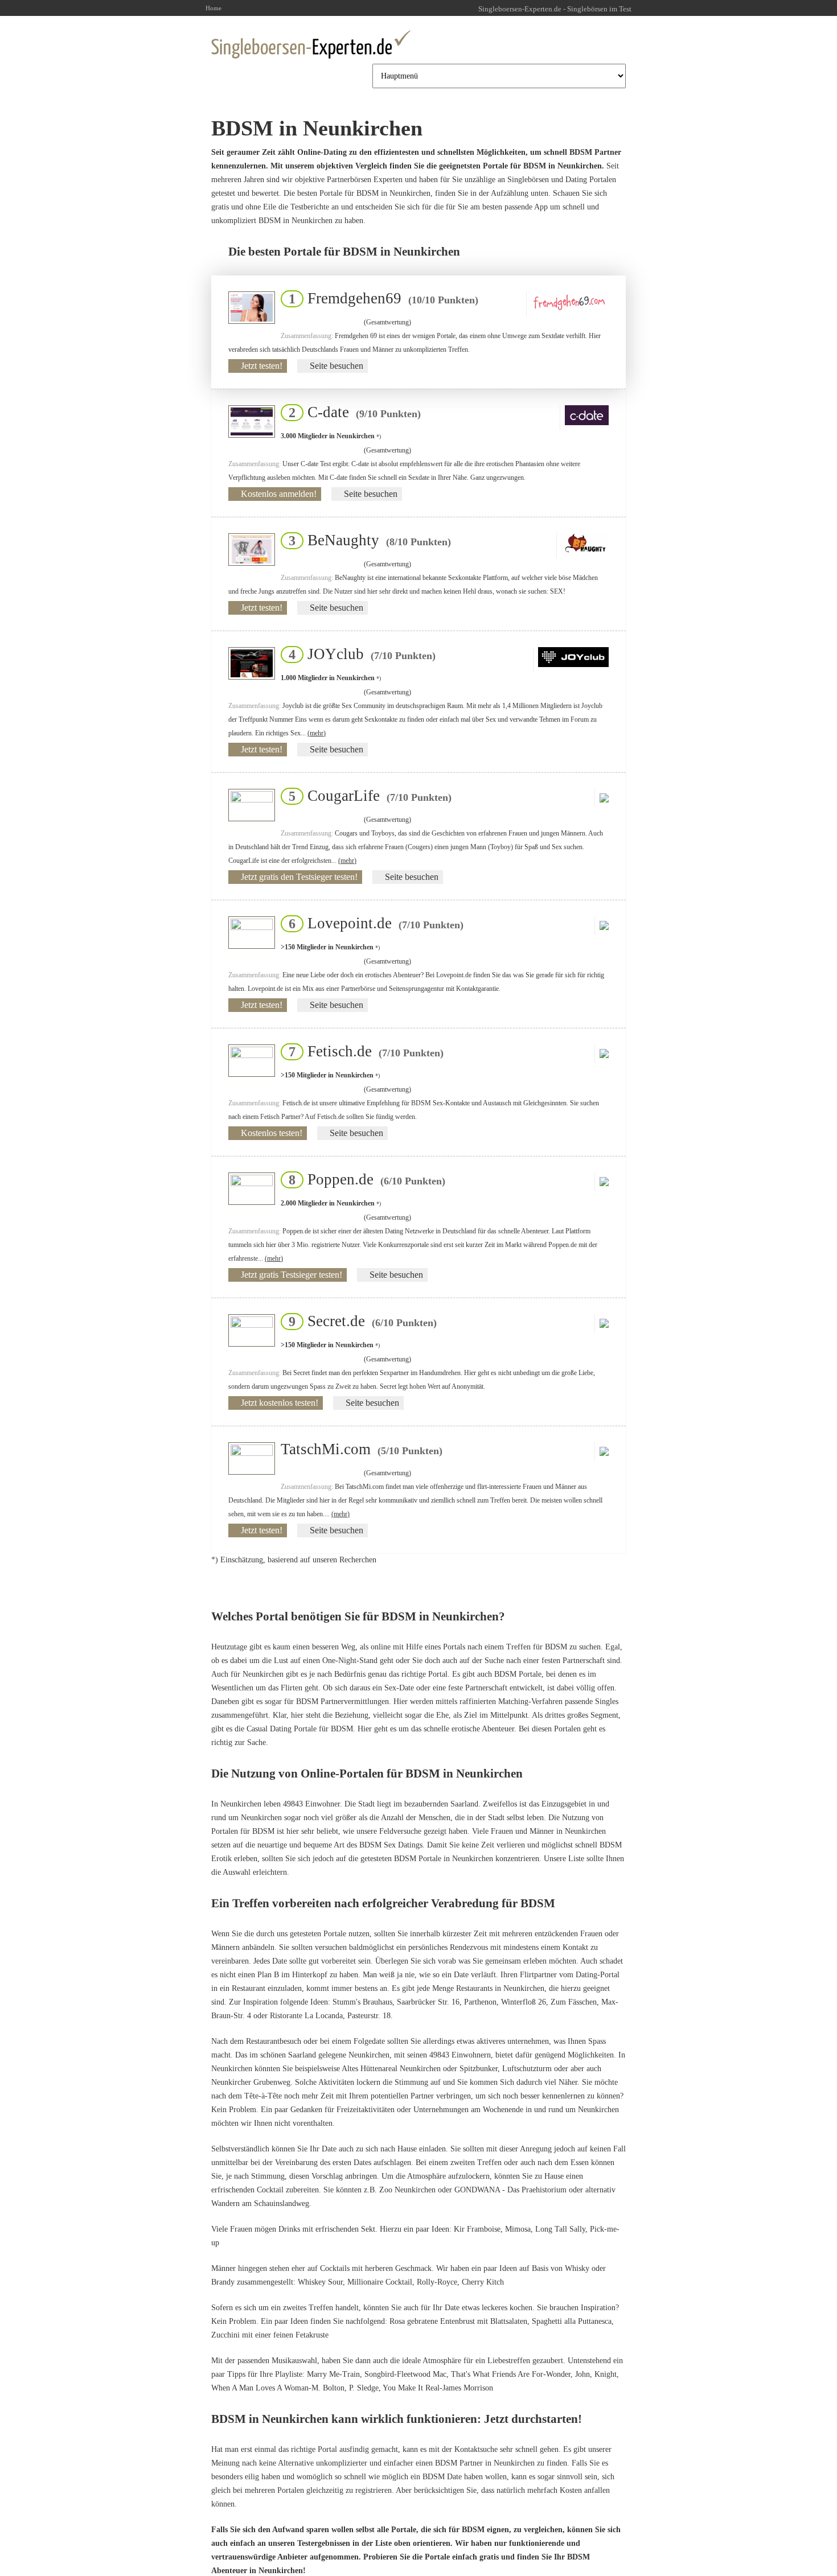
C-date (351, 412)
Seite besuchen (337, 366)
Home (214, 8)
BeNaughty (366, 540)
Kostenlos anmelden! (279, 494)
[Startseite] (311, 44)
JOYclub (359, 654)
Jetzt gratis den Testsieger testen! (299, 877)
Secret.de (359, 1321)
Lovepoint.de (373, 923)
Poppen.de (364, 1179)
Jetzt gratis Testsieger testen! (292, 1275)
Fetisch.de (363, 1051)
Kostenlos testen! (272, 1133)
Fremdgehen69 (380, 298)
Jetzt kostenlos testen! (280, 1403)
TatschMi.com (362, 1449)
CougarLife (367, 796)
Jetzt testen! (262, 366)
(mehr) (317, 733)
